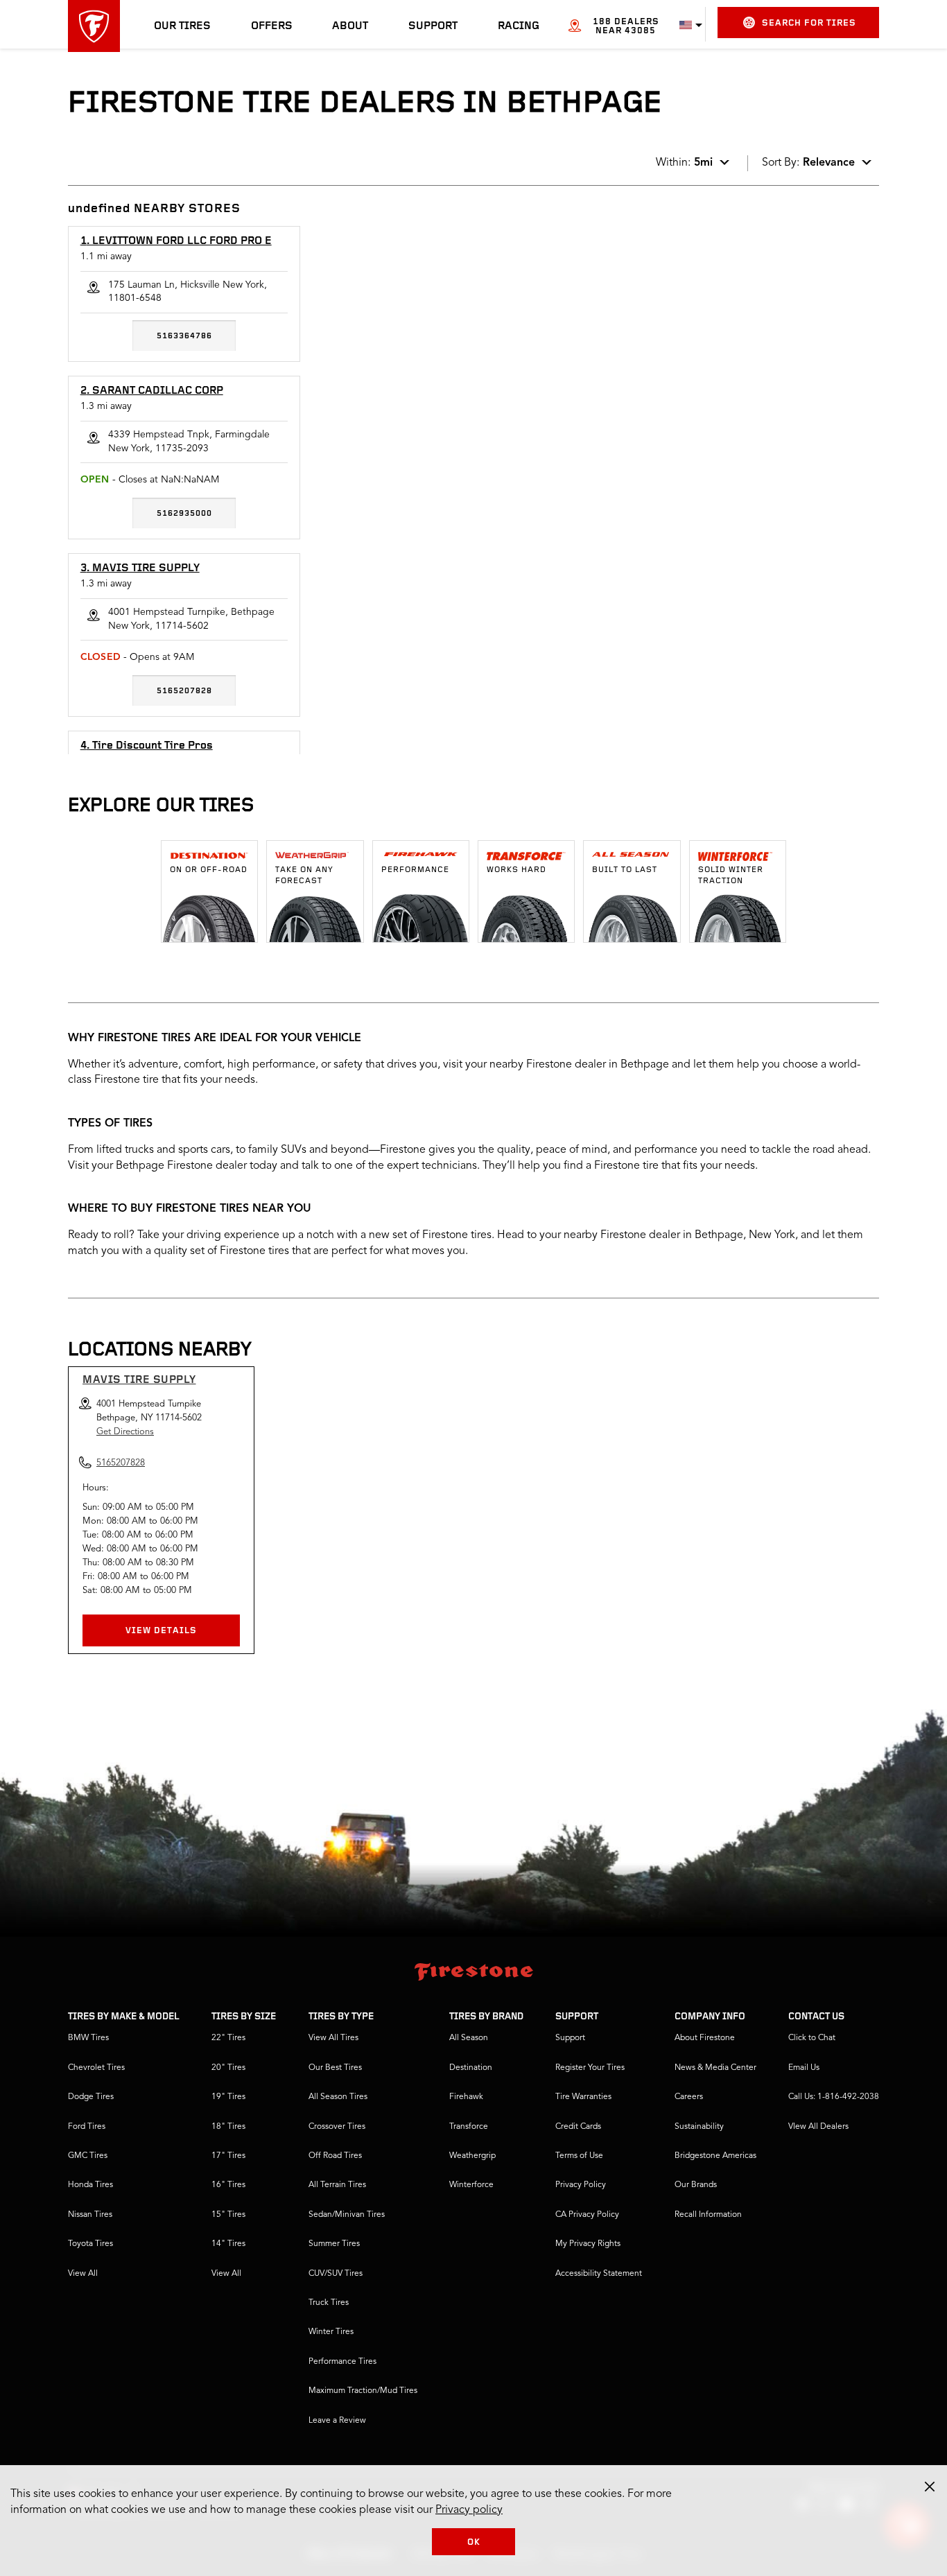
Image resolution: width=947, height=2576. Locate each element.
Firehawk (466, 2097)
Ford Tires (87, 2127)
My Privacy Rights (588, 2244)
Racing (519, 26)
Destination (471, 2068)
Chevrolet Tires (96, 2068)
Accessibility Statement (599, 2274)
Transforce (469, 2127)
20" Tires (228, 2068)
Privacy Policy (581, 2185)
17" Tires (228, 2156)
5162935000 (184, 514)
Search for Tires (809, 23)
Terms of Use (579, 2156)
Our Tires (182, 26)
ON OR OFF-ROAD (209, 870)
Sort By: (808, 163)
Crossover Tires (337, 2127)
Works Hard (516, 870)
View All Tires (333, 2038)
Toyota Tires (90, 2244)
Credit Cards (578, 2127)
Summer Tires (334, 2244)
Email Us (804, 2068)
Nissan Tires (90, 2215)
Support (433, 26)
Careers (689, 2097)
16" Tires (228, 2185)
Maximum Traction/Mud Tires (363, 2391)
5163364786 (184, 336)
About (350, 26)
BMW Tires (88, 2038)
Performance (415, 870)
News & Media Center (715, 2068)
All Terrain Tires (337, 2185)
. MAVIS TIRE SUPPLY (140, 568)
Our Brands (696, 2185)
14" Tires (228, 2244)
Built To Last (625, 870)
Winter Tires (331, 2332)
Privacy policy (469, 2510)
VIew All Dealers (818, 2127)
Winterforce (471, 2185)
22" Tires (228, 2038)
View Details (161, 1631)
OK (474, 2542)
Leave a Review (337, 2421)
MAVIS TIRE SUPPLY (139, 1380)
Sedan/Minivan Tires (347, 2215)
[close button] (930, 2487)
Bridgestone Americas (715, 2156)
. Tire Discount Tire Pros (147, 746)
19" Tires (228, 2097)
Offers (272, 26)
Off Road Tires (335, 2156)
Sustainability (699, 2127)
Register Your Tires (590, 2068)
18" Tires (228, 2127)
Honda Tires (90, 2185)
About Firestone (705, 2038)
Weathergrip (472, 2156)
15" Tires (228, 2215)
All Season (469, 2038)
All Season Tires (338, 2097)
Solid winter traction (731, 876)
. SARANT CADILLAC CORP (152, 391)
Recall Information (708, 2215)
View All (83, 2274)
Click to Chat (812, 2038)
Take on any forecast (304, 876)
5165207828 (184, 691)
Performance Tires (342, 2362)
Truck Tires (329, 2303)
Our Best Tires (335, 2068)
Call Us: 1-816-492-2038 (834, 2097)
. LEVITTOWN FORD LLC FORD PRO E (176, 241)
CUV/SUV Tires (336, 2274)
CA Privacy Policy (587, 2215)
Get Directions (125, 1432)
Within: (684, 163)
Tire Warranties (583, 2097)
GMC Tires (88, 2156)
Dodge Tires (91, 2097)
